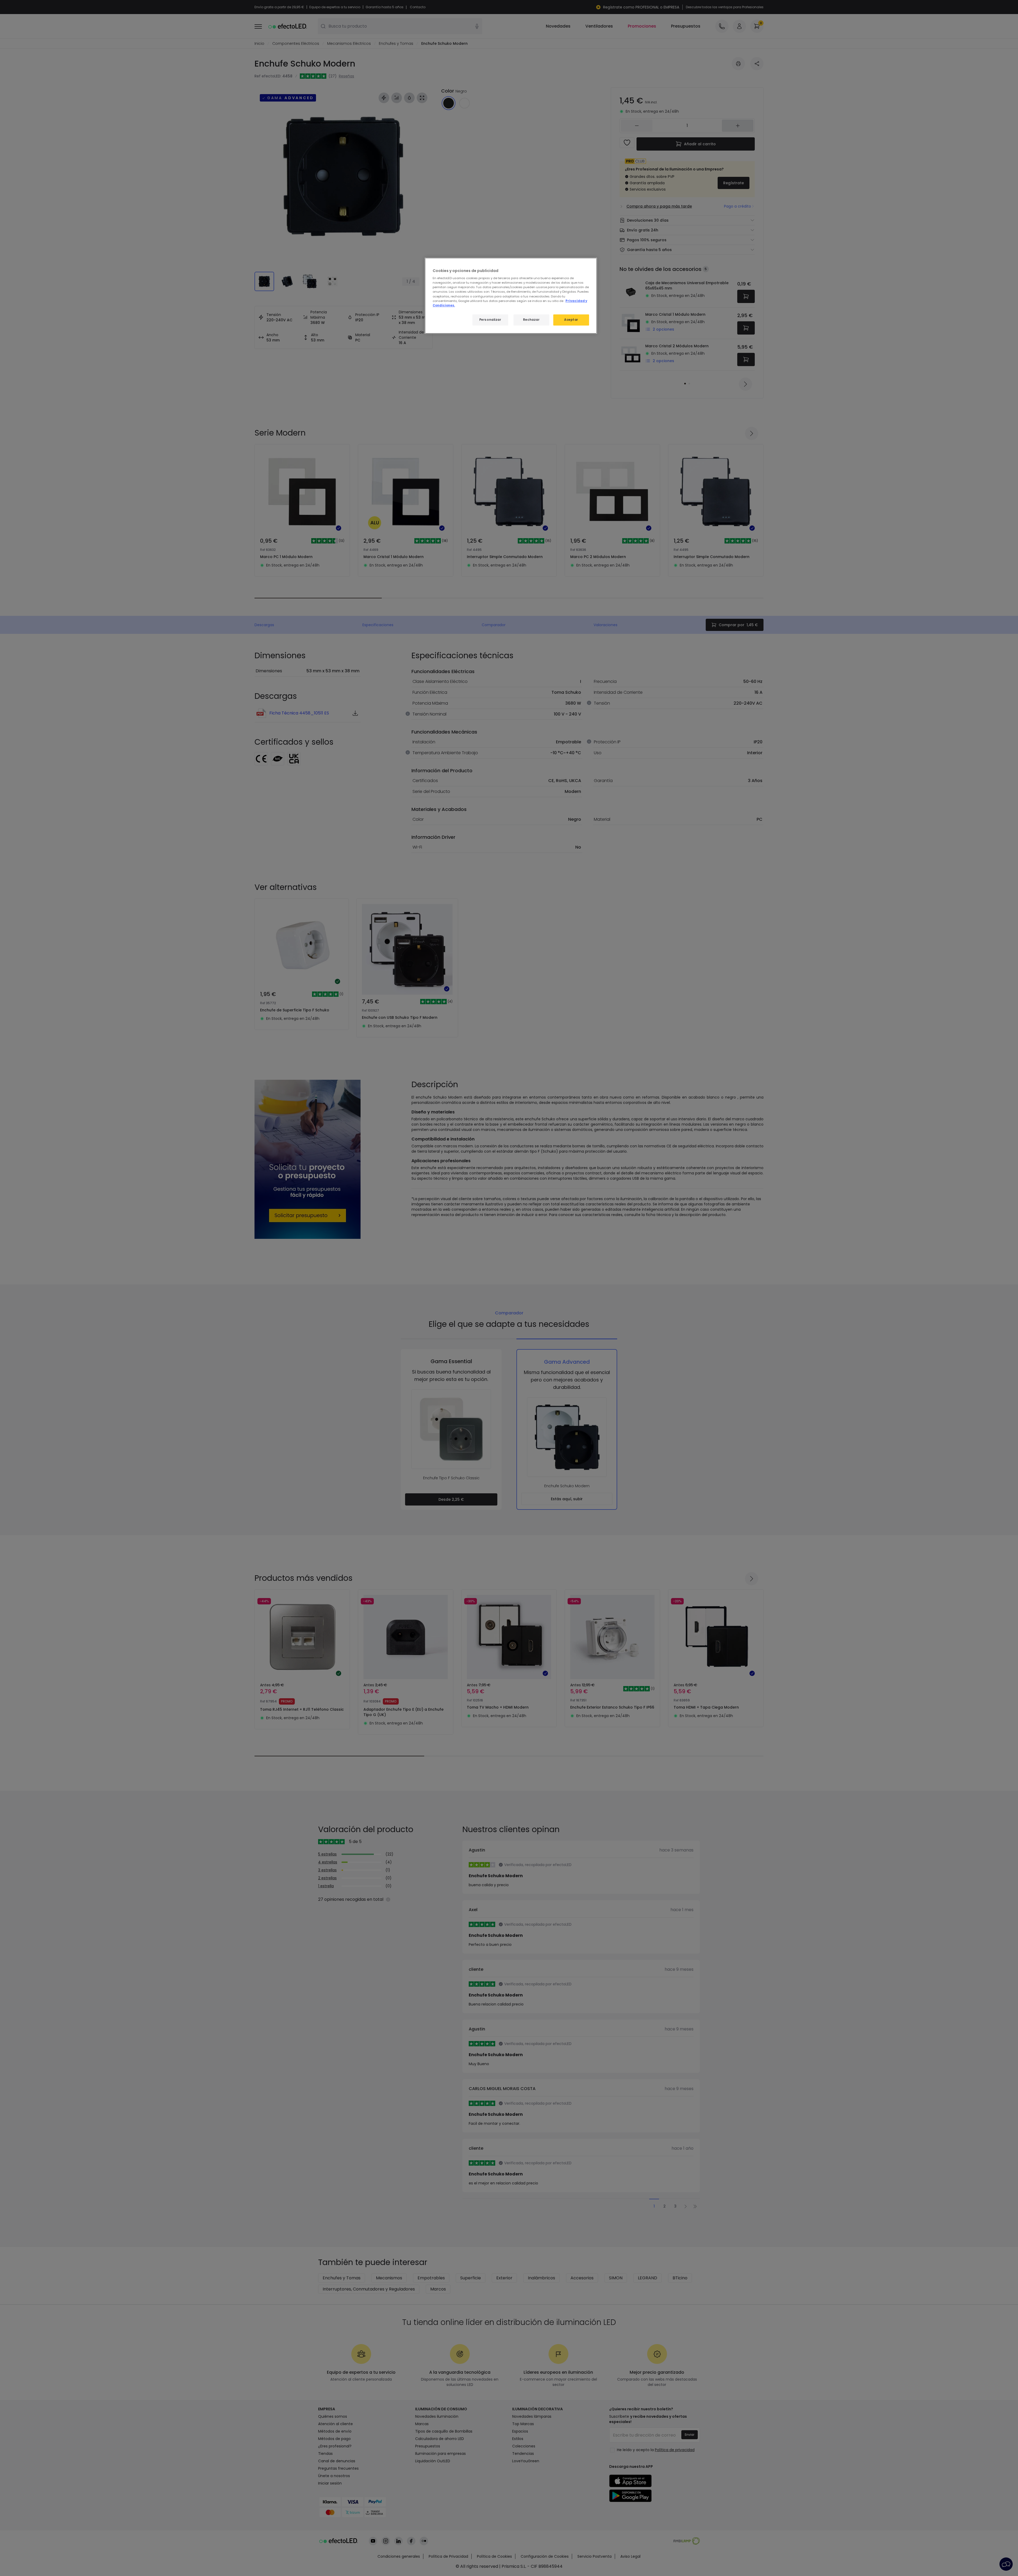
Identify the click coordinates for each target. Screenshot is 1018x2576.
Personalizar (490, 320)
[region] (511, 296)
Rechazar (531, 320)
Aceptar (571, 320)
